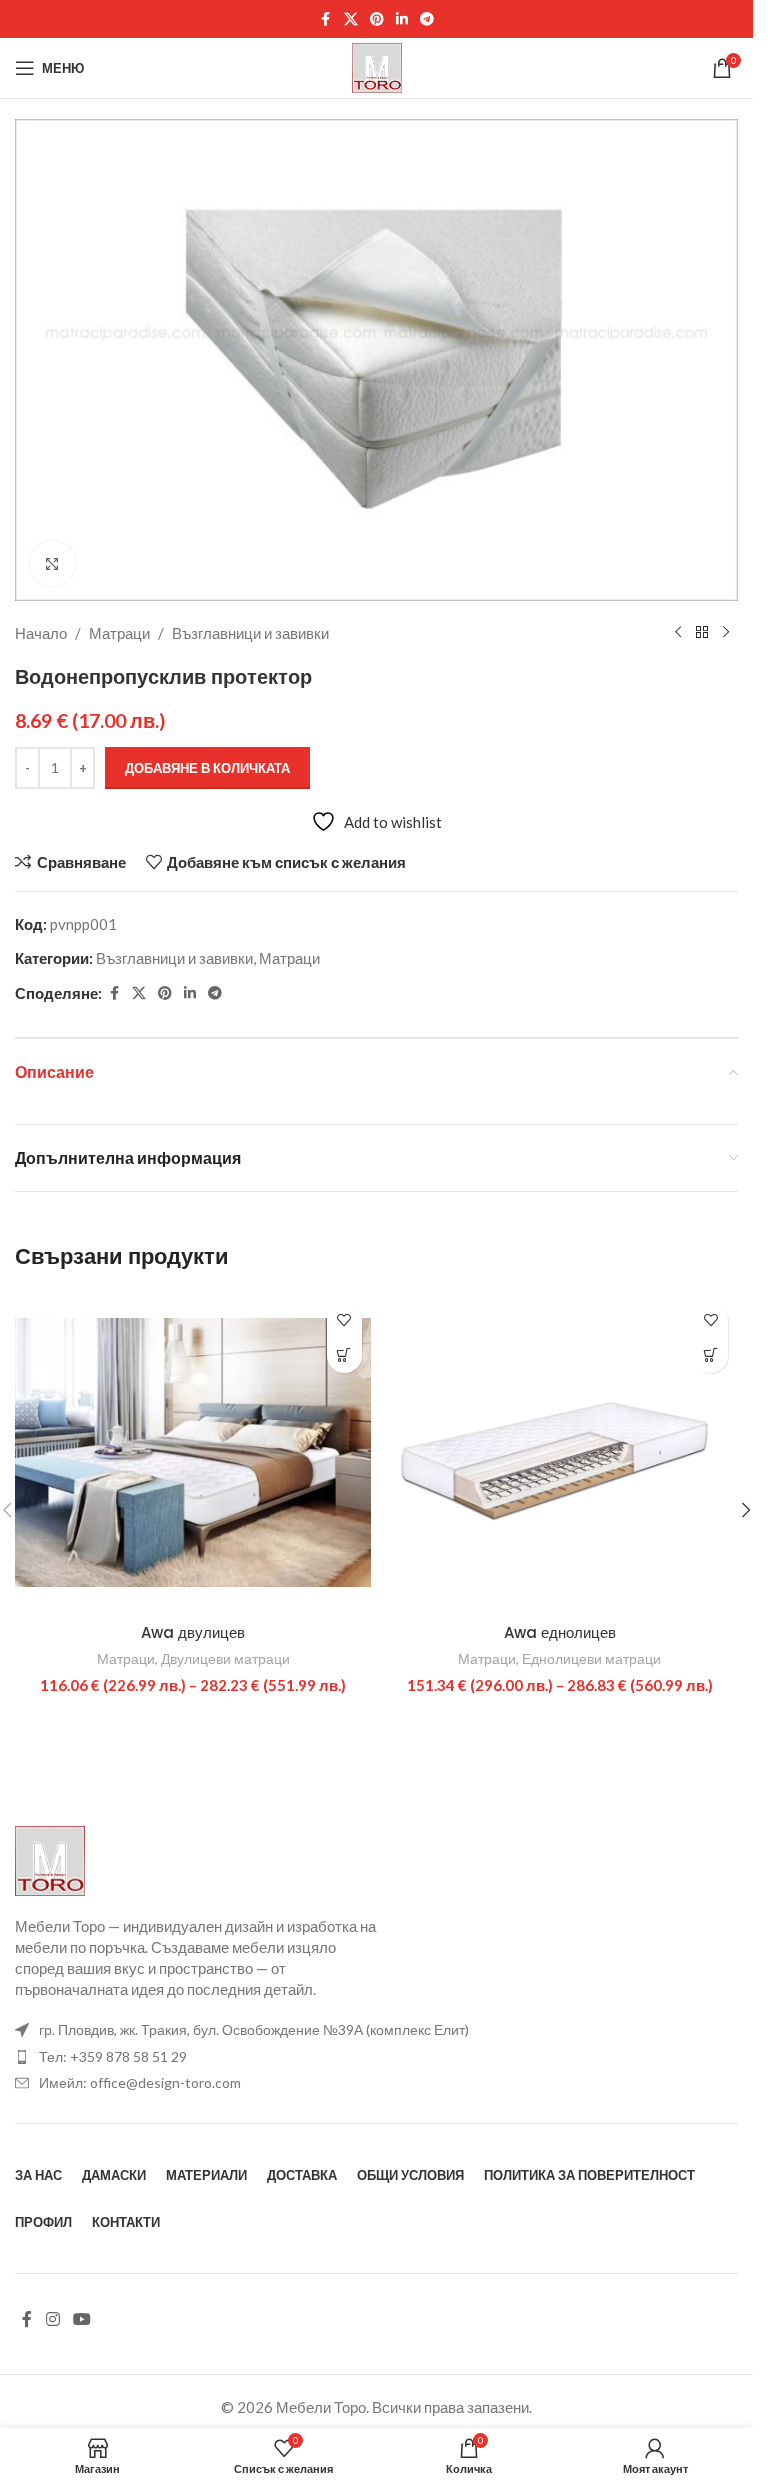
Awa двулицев (193, 1632)
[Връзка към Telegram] (427, 19)
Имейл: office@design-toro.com (140, 2082)
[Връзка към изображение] (50, 1859)
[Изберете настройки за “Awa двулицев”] (344, 1355)
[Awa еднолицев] (560, 1453)
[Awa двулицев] (193, 1452)
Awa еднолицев (560, 1632)
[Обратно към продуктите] (702, 633)
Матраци (119, 633)
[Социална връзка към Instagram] (52, 2319)
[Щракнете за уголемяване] (52, 563)
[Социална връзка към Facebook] (326, 19)
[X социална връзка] (351, 19)
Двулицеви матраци (225, 1658)
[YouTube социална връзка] (81, 2319)
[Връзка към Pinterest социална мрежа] (377, 19)
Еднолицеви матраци (591, 1658)
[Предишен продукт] (678, 633)
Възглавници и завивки (250, 633)
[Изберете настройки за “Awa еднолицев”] (710, 1355)
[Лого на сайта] (377, 66)
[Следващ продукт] (726, 633)
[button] (746, 1510)
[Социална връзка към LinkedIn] (402, 19)
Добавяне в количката (207, 768)
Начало (41, 633)
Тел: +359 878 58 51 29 (113, 2056)
